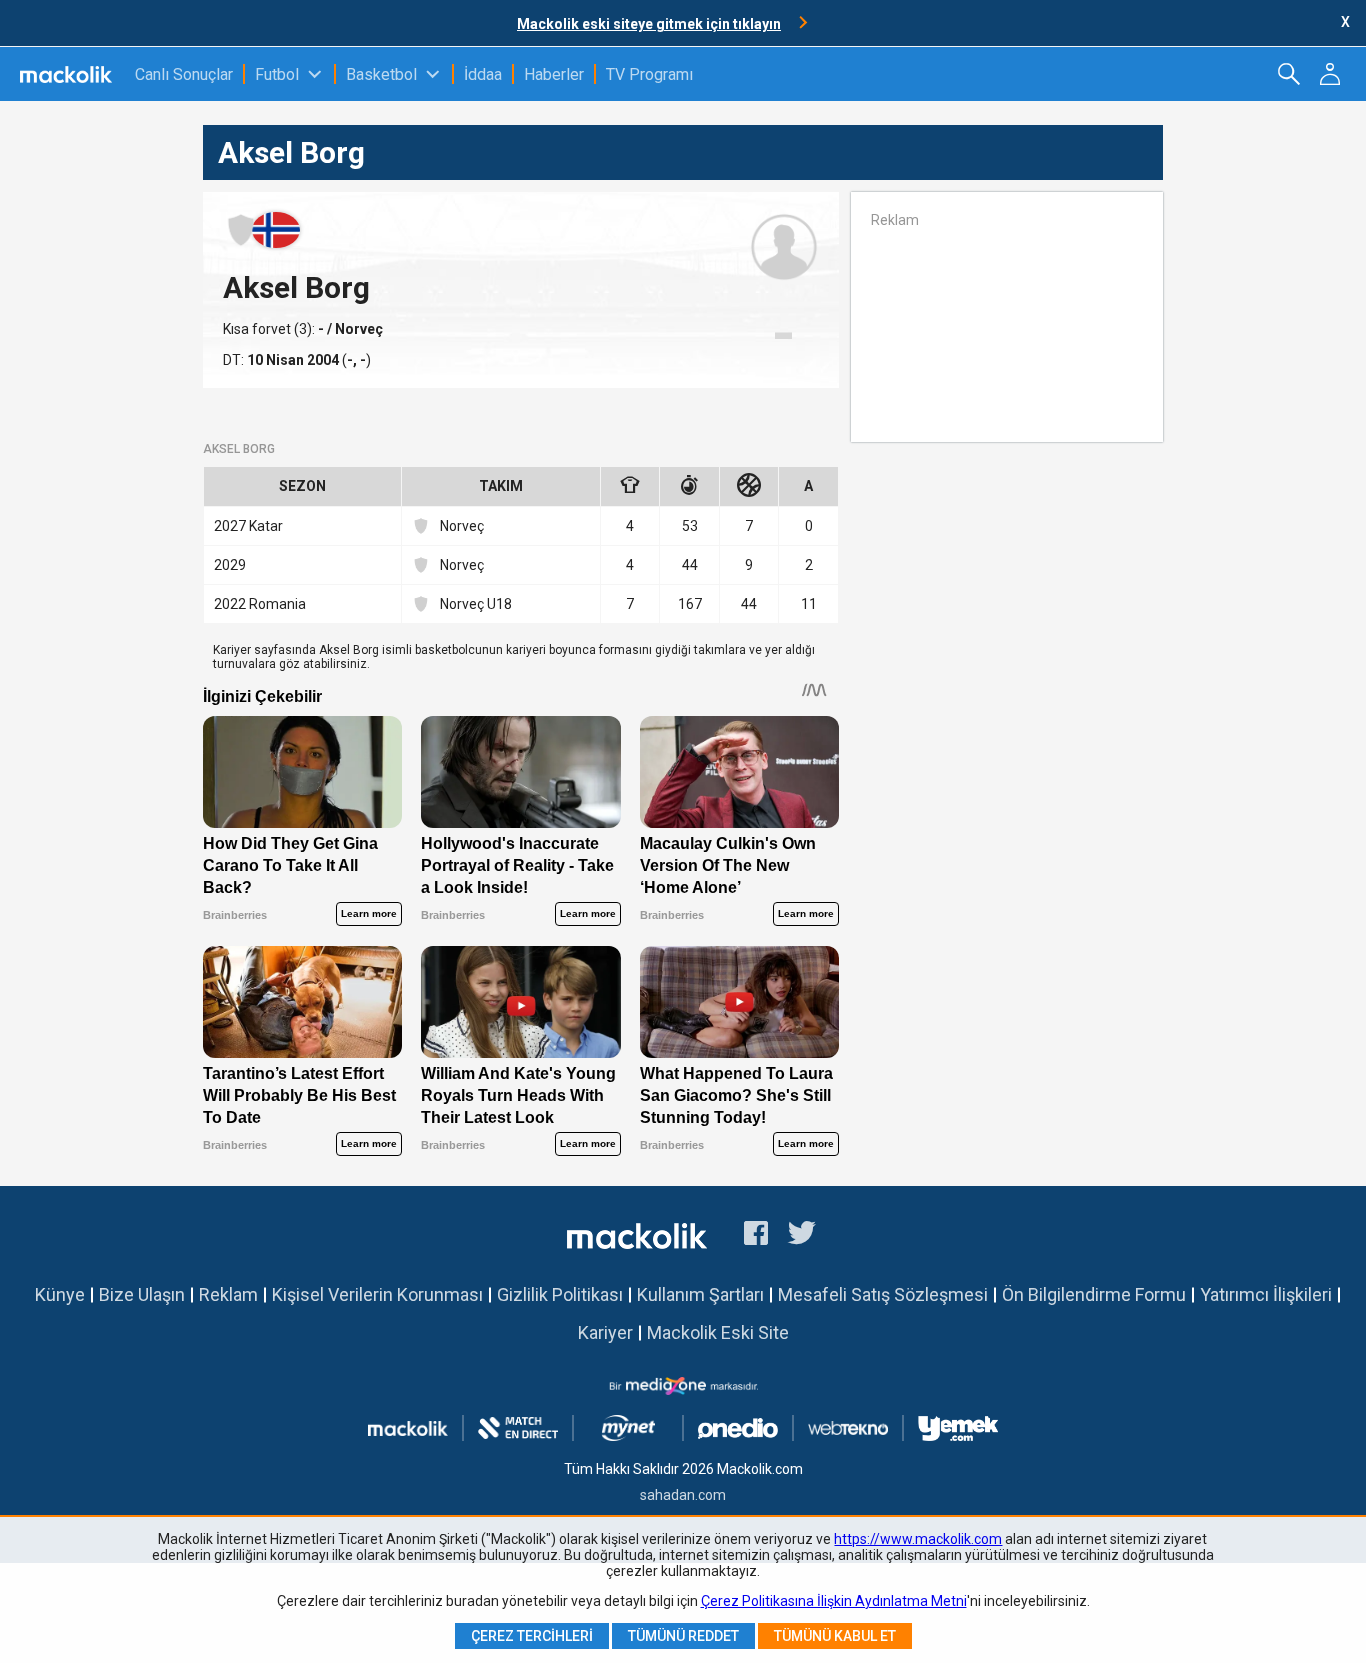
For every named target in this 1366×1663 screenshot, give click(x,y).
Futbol (277, 74)
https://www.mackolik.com (918, 1539)
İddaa (483, 74)
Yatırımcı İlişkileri (1266, 1294)
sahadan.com (683, 1495)
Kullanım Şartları (700, 1294)
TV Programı (649, 74)
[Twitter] (802, 1236)
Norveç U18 (476, 604)
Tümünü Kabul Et (835, 1636)
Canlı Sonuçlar (184, 74)
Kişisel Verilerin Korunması (377, 1294)
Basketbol (381, 74)
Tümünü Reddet (683, 1636)
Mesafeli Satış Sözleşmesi (883, 1294)
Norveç (462, 526)
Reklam (228, 1294)
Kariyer (605, 1332)
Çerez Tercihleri (532, 1636)
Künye (60, 1294)
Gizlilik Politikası (560, 1294)
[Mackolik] (67, 74)
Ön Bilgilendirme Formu (1094, 1294)
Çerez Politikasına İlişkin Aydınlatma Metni (834, 1601)
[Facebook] (756, 1236)
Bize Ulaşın (142, 1294)
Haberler (554, 74)
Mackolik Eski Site (718, 1332)
